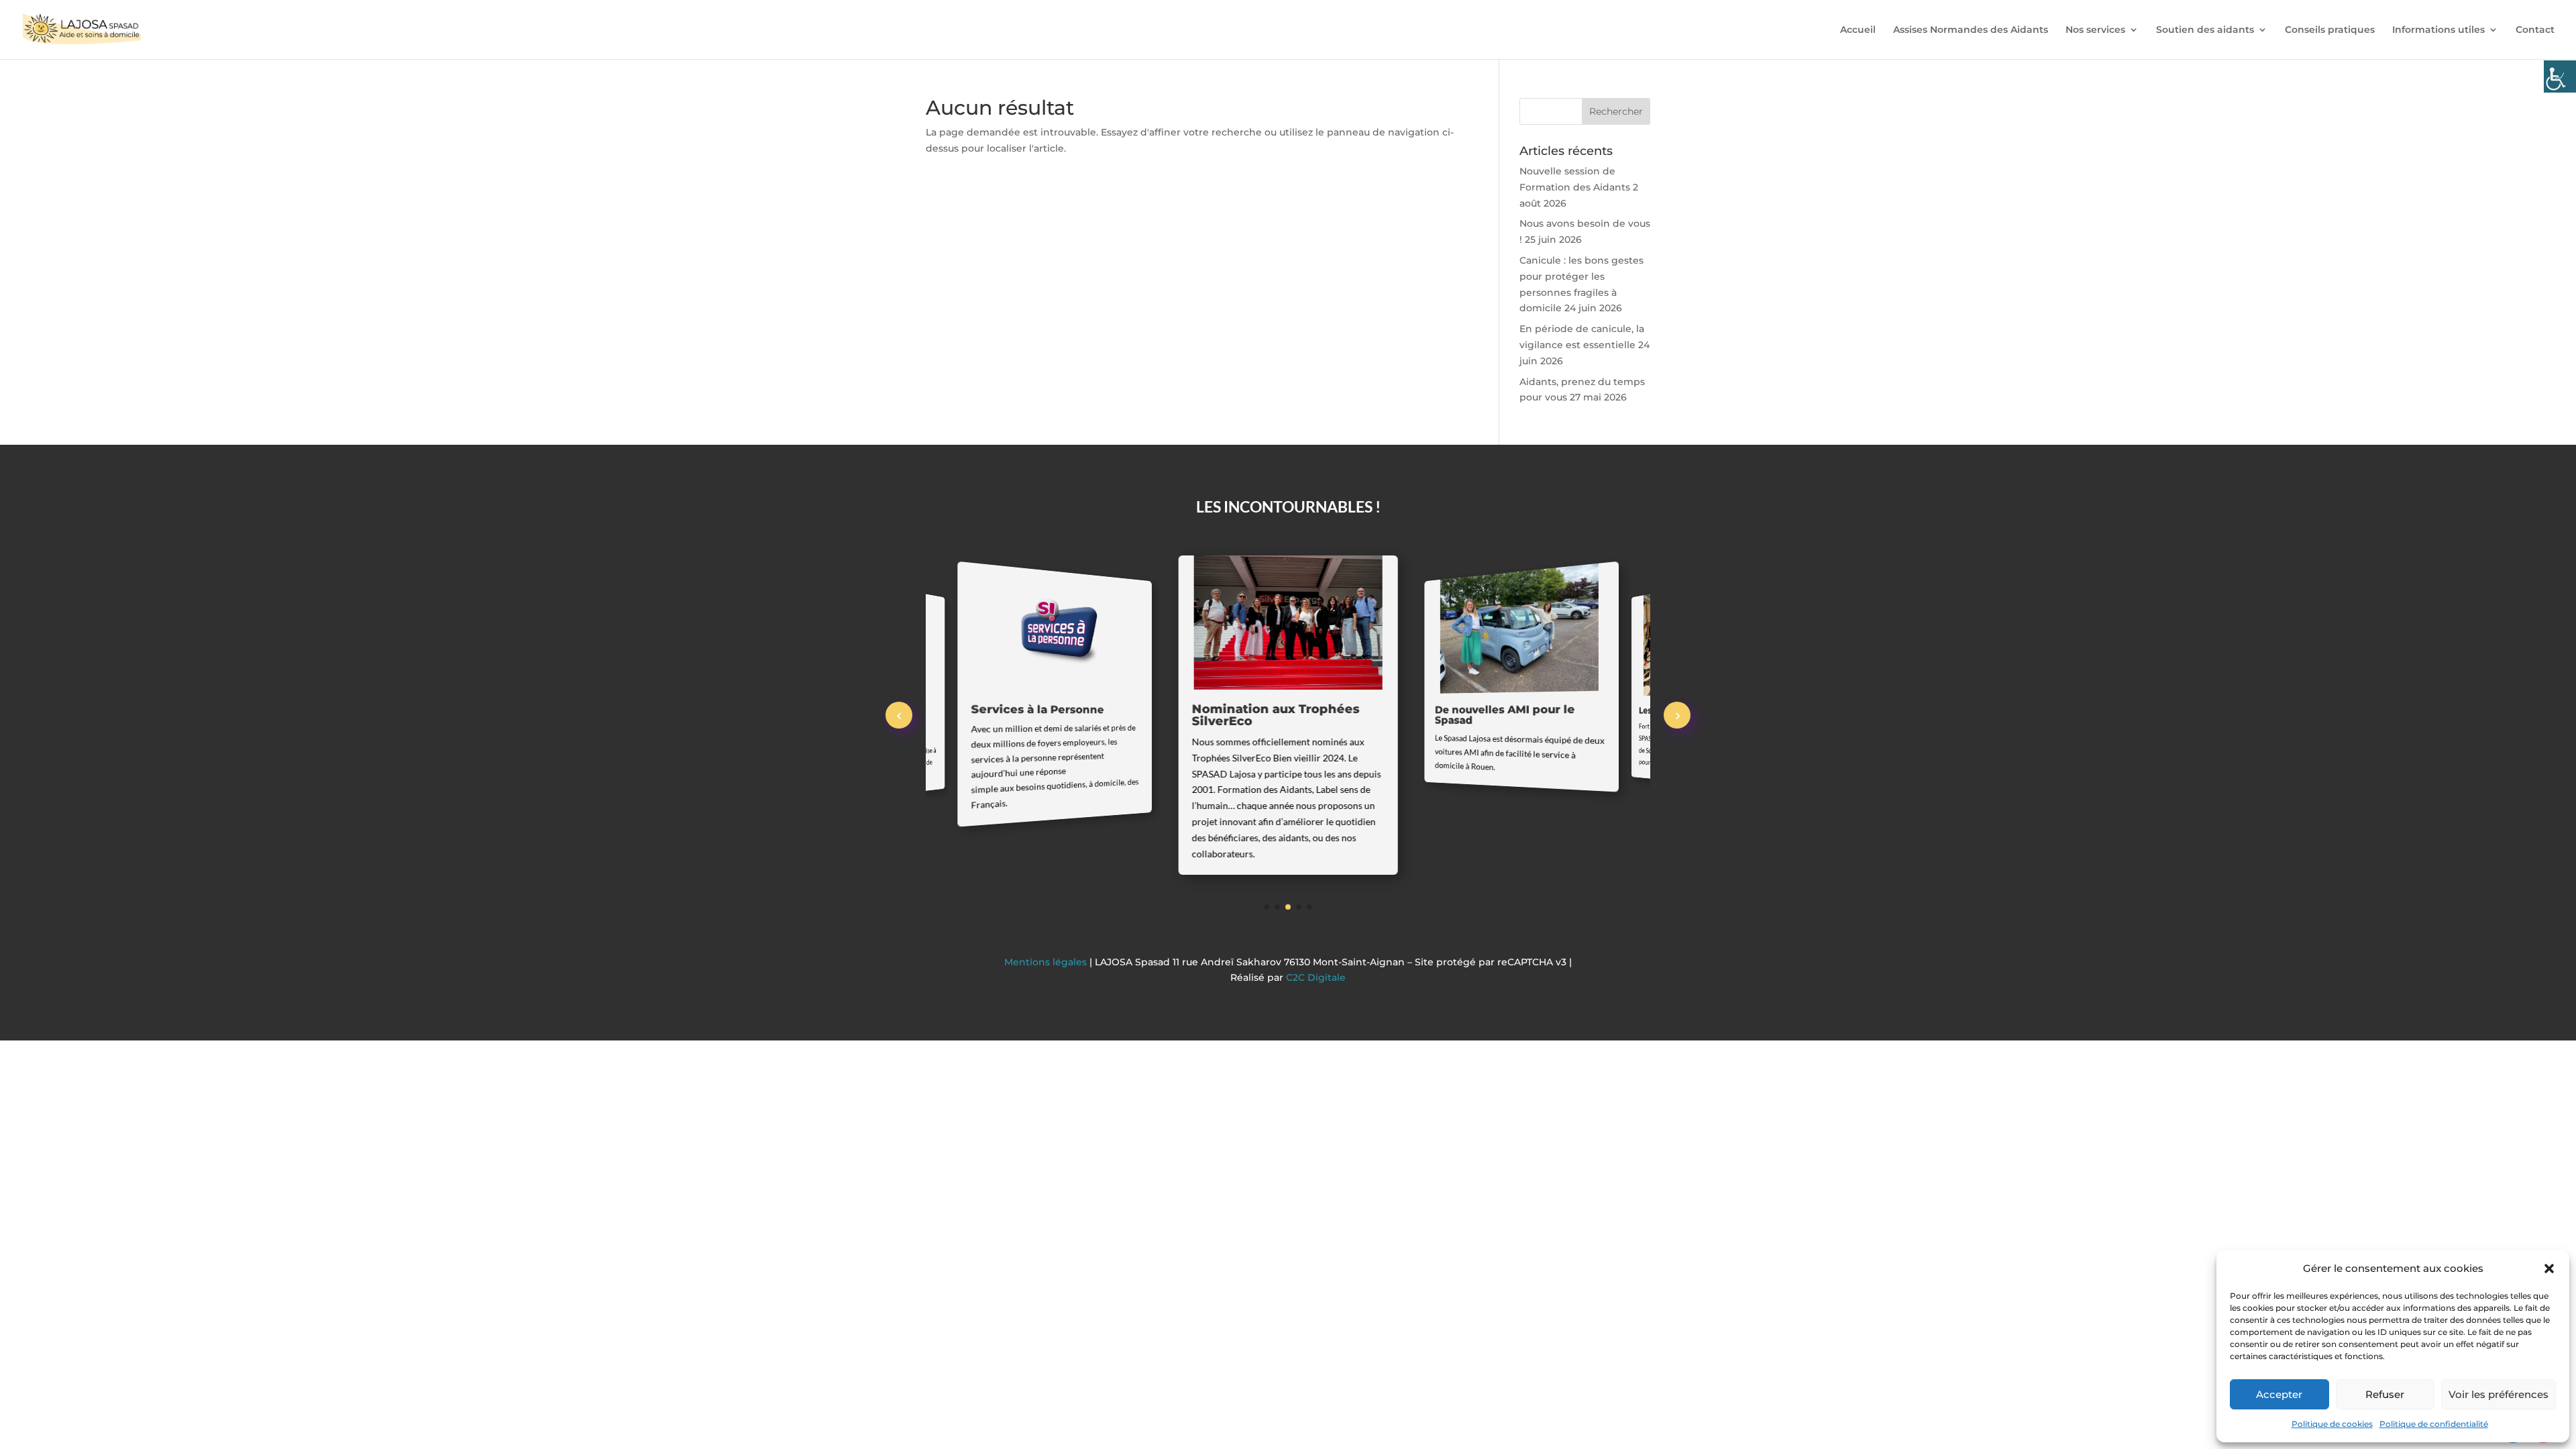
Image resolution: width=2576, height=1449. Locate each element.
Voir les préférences (2499, 1394)
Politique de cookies (2332, 1424)
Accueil (1858, 30)
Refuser (2385, 1394)
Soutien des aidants (2205, 30)
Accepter (2279, 1394)
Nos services (2095, 30)
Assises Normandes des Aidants (1971, 30)
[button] (2549, 1269)
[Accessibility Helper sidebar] (2560, 76)
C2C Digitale (1316, 977)
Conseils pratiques (2330, 30)
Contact (2535, 30)
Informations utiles (2438, 30)
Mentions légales (1047, 962)
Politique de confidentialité (2434, 1424)
